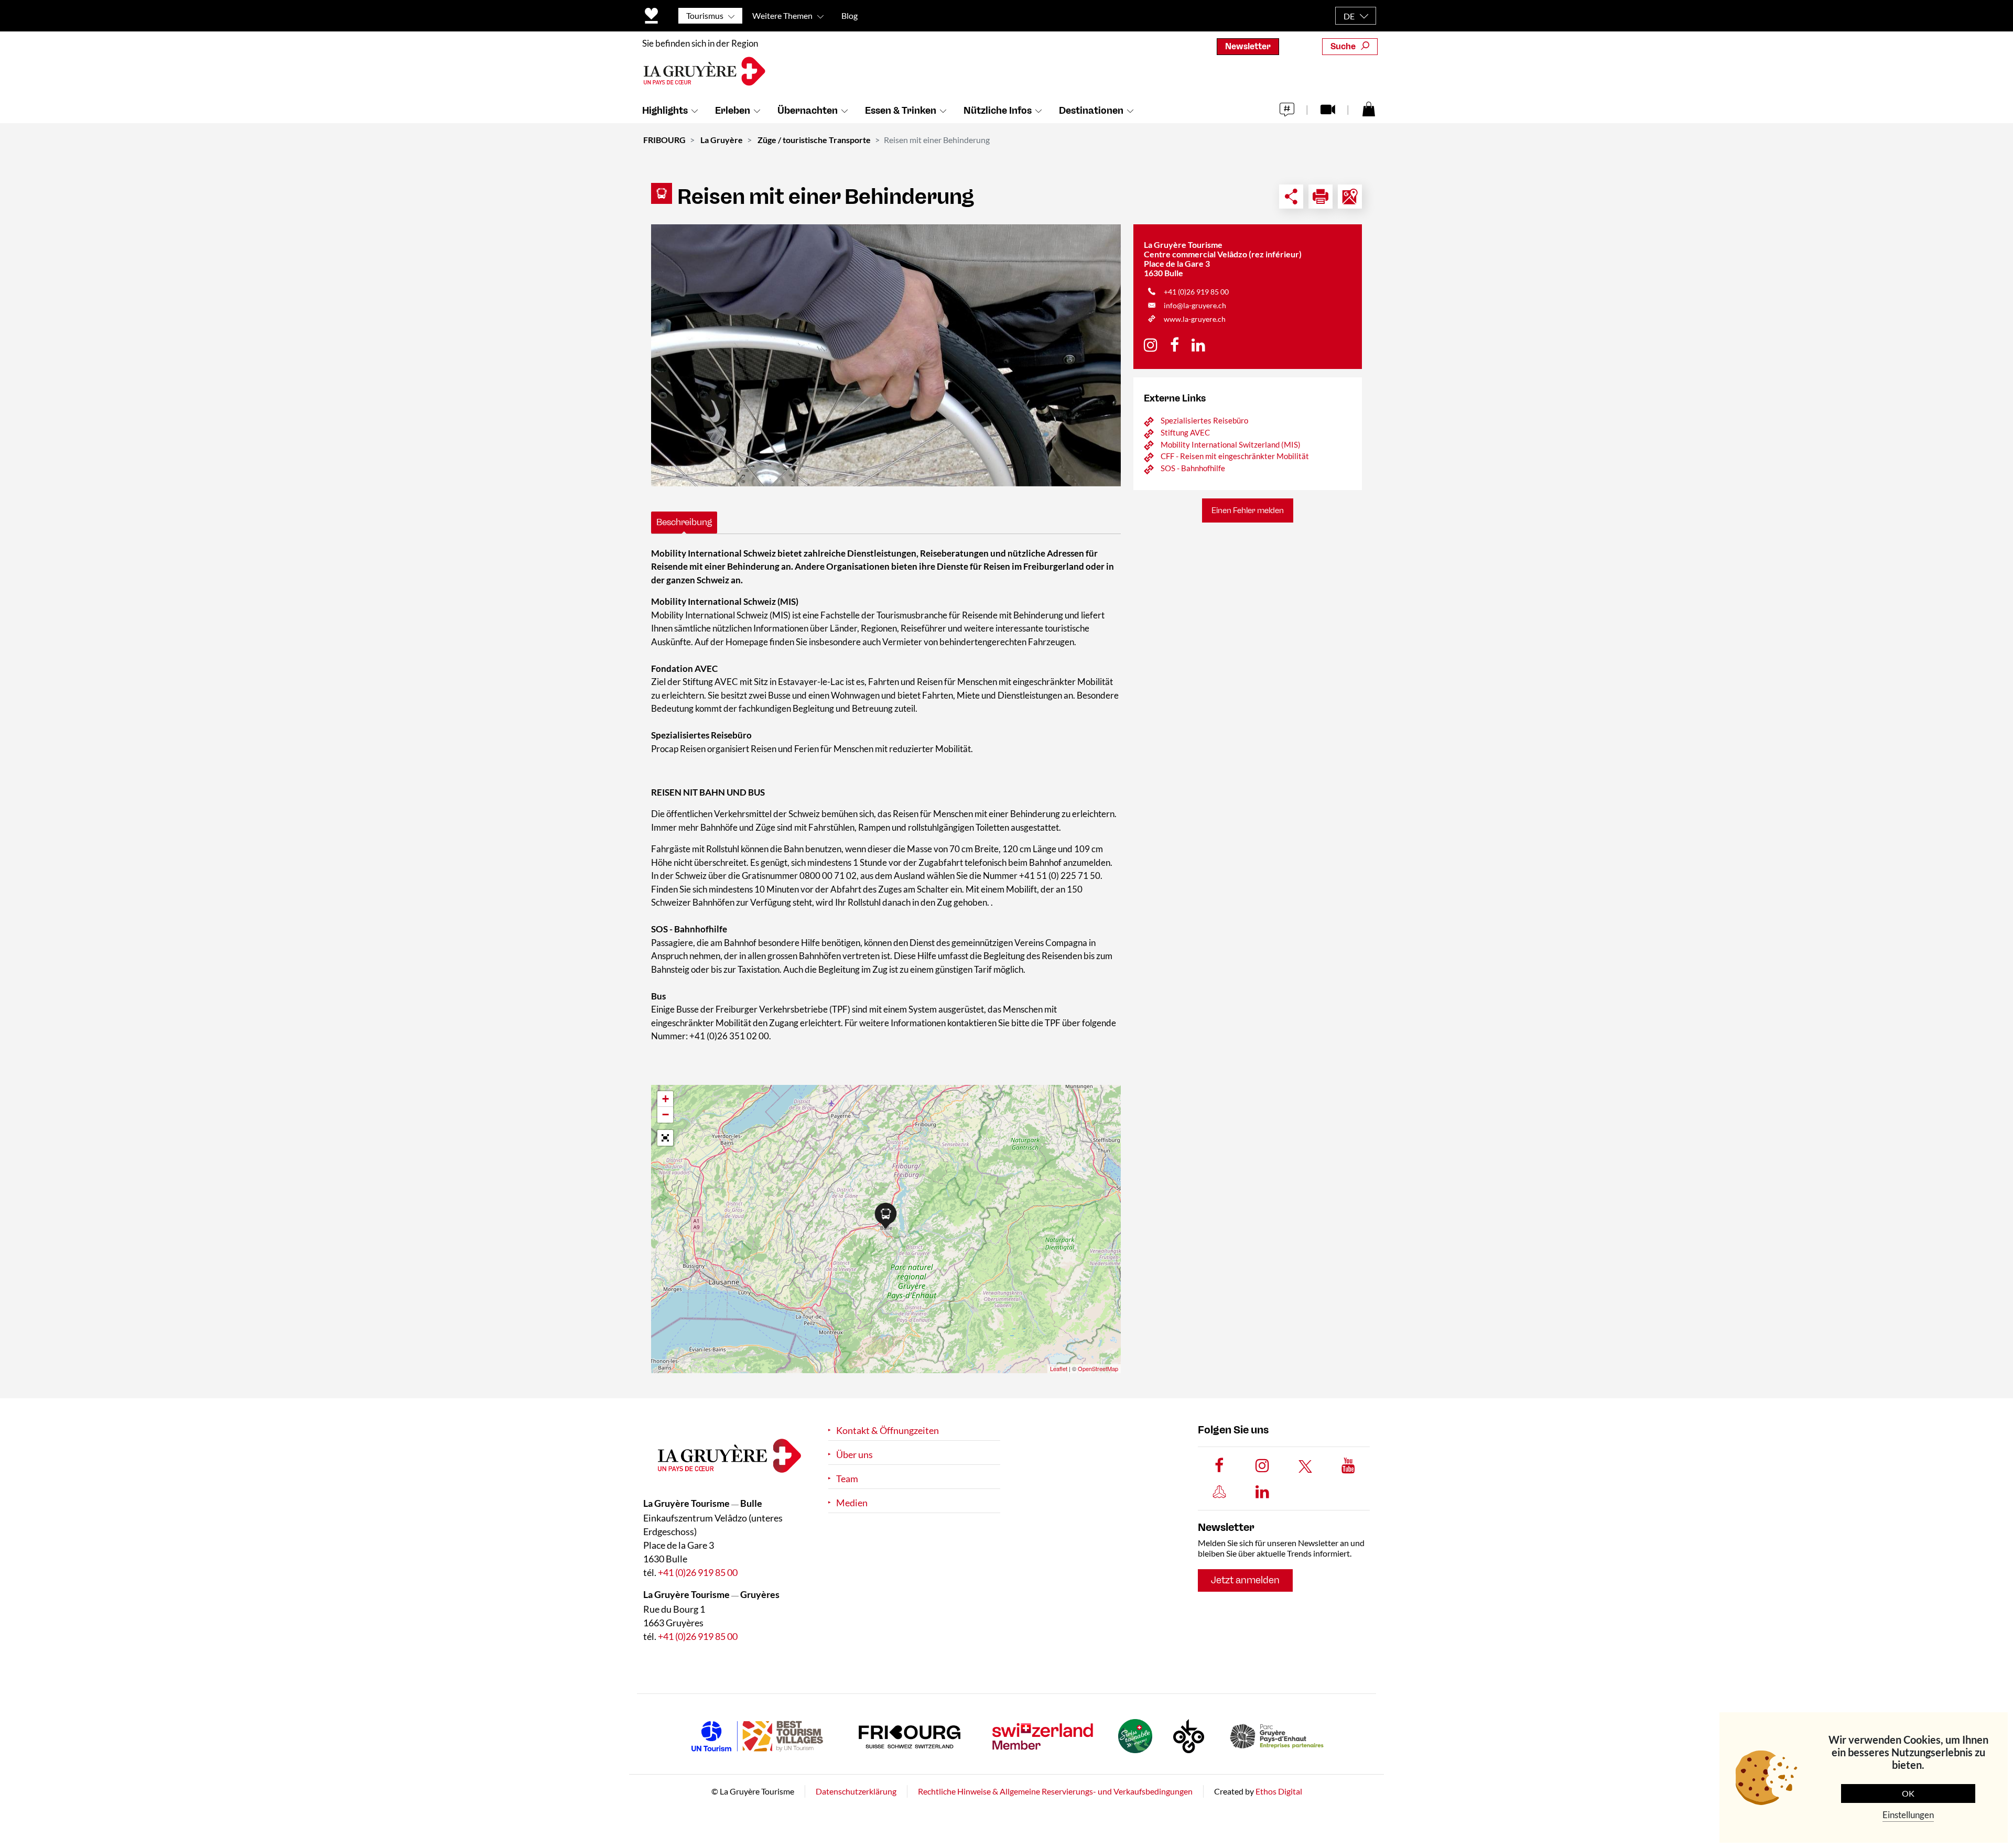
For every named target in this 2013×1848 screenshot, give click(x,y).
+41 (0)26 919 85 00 (1196, 292)
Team (847, 1479)
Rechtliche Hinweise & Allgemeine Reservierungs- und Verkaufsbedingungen (1055, 1791)
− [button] (665, 1115)
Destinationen (1091, 111)
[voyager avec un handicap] (886, 355)
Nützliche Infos (998, 111)
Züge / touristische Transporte (814, 140)
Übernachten (808, 111)
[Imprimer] (1321, 197)
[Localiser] (1350, 197)
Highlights (665, 111)
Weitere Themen (782, 15)
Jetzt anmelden (1245, 1580)
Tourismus (705, 15)
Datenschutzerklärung (856, 1791)
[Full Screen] (665, 1138)
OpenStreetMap (1098, 1368)
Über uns (854, 1455)
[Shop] (1369, 108)
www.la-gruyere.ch (1195, 319)
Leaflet (1059, 1368)
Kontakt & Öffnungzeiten (888, 1431)
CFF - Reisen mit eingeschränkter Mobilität (1235, 456)
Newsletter (1248, 46)
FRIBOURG (664, 140)
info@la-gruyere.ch (1195, 305)
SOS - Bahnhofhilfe (1193, 468)
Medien (852, 1503)
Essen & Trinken (901, 111)
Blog (849, 15)
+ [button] (665, 1099)
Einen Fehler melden (1248, 510)
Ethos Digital (1279, 1791)
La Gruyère (722, 140)
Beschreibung (684, 522)
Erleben (733, 111)
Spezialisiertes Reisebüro (1204, 420)
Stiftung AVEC (1185, 432)
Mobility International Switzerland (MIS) (1231, 444)
